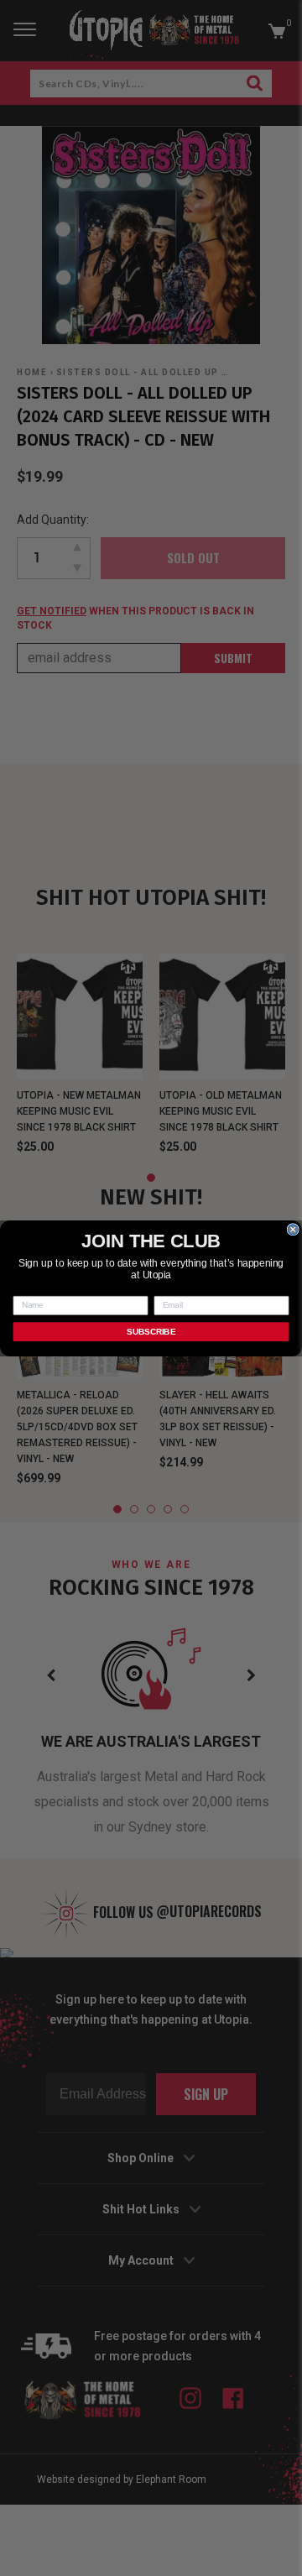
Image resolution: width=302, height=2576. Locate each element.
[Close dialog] (293, 1229)
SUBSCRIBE (151, 1331)
